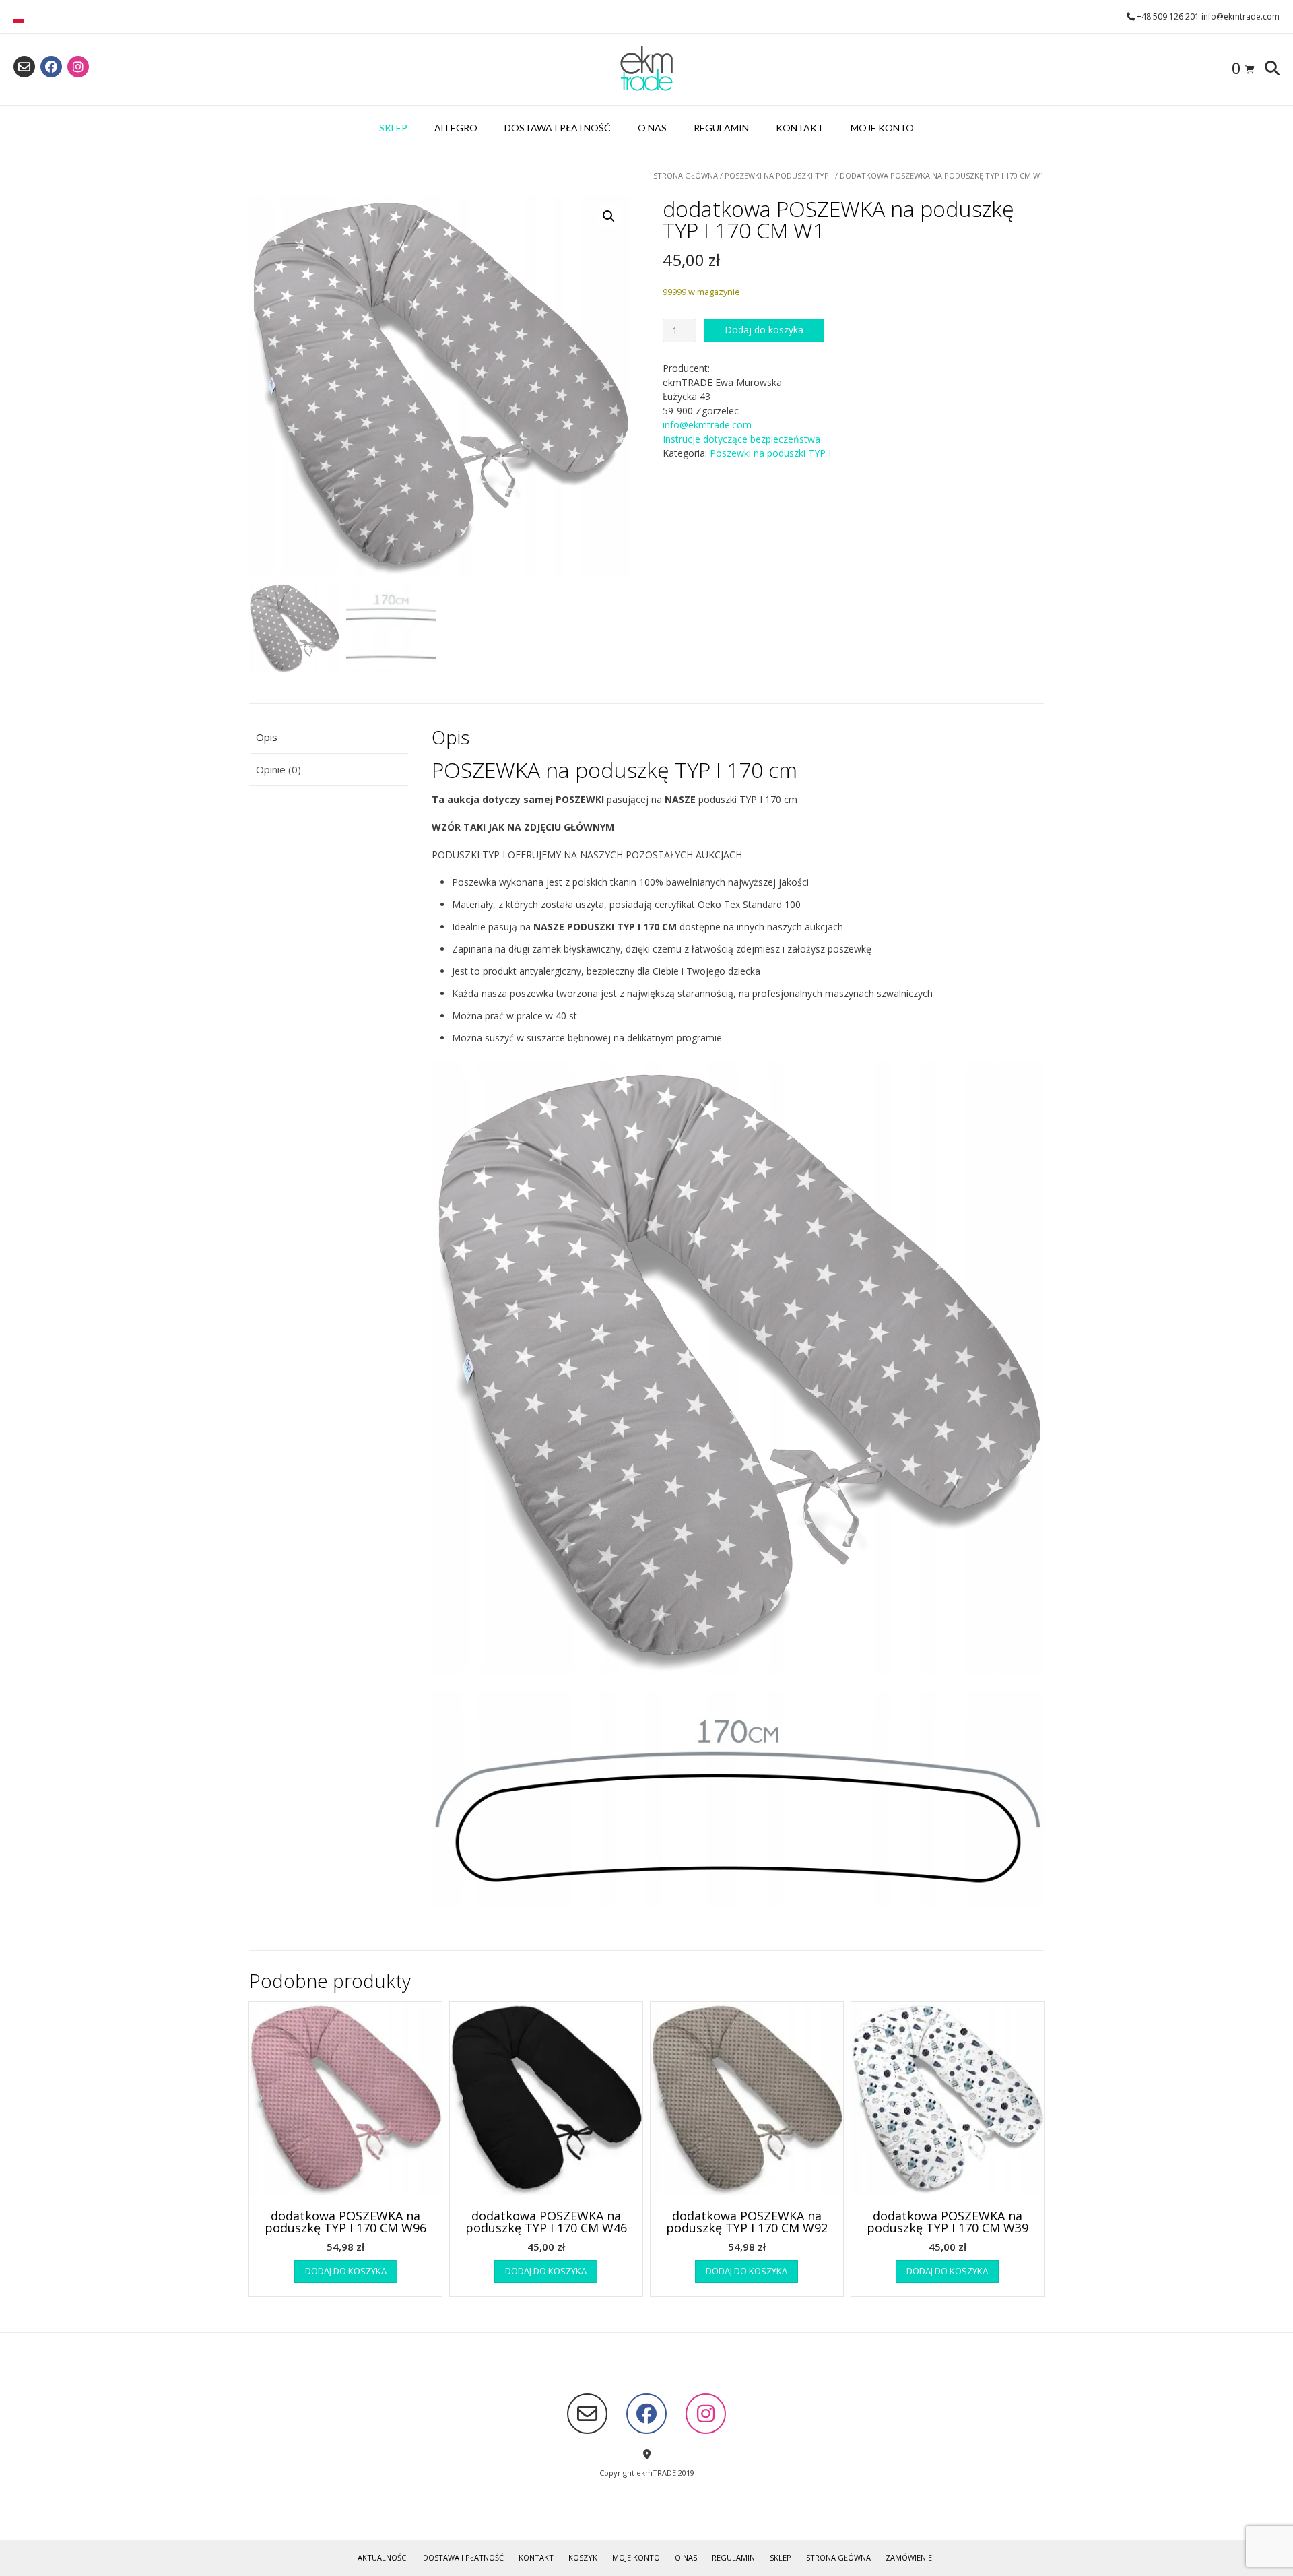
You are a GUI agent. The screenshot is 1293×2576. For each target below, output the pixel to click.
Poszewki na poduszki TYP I (779, 175)
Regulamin (721, 128)
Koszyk (583, 2557)
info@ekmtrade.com (707, 425)
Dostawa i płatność (558, 128)
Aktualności (383, 2557)
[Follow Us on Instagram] (78, 67)
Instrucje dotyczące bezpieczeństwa (741, 439)
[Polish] (18, 20)
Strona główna (686, 175)
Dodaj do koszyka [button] (346, 2271)
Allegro (456, 128)
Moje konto (882, 128)
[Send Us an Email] (24, 67)
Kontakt (800, 128)
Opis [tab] (267, 737)
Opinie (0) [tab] (278, 769)
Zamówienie (909, 2557)
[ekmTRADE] (646, 69)
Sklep (393, 128)
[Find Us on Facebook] (51, 67)
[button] (609, 216)
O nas (652, 128)
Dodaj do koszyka (764, 330)
